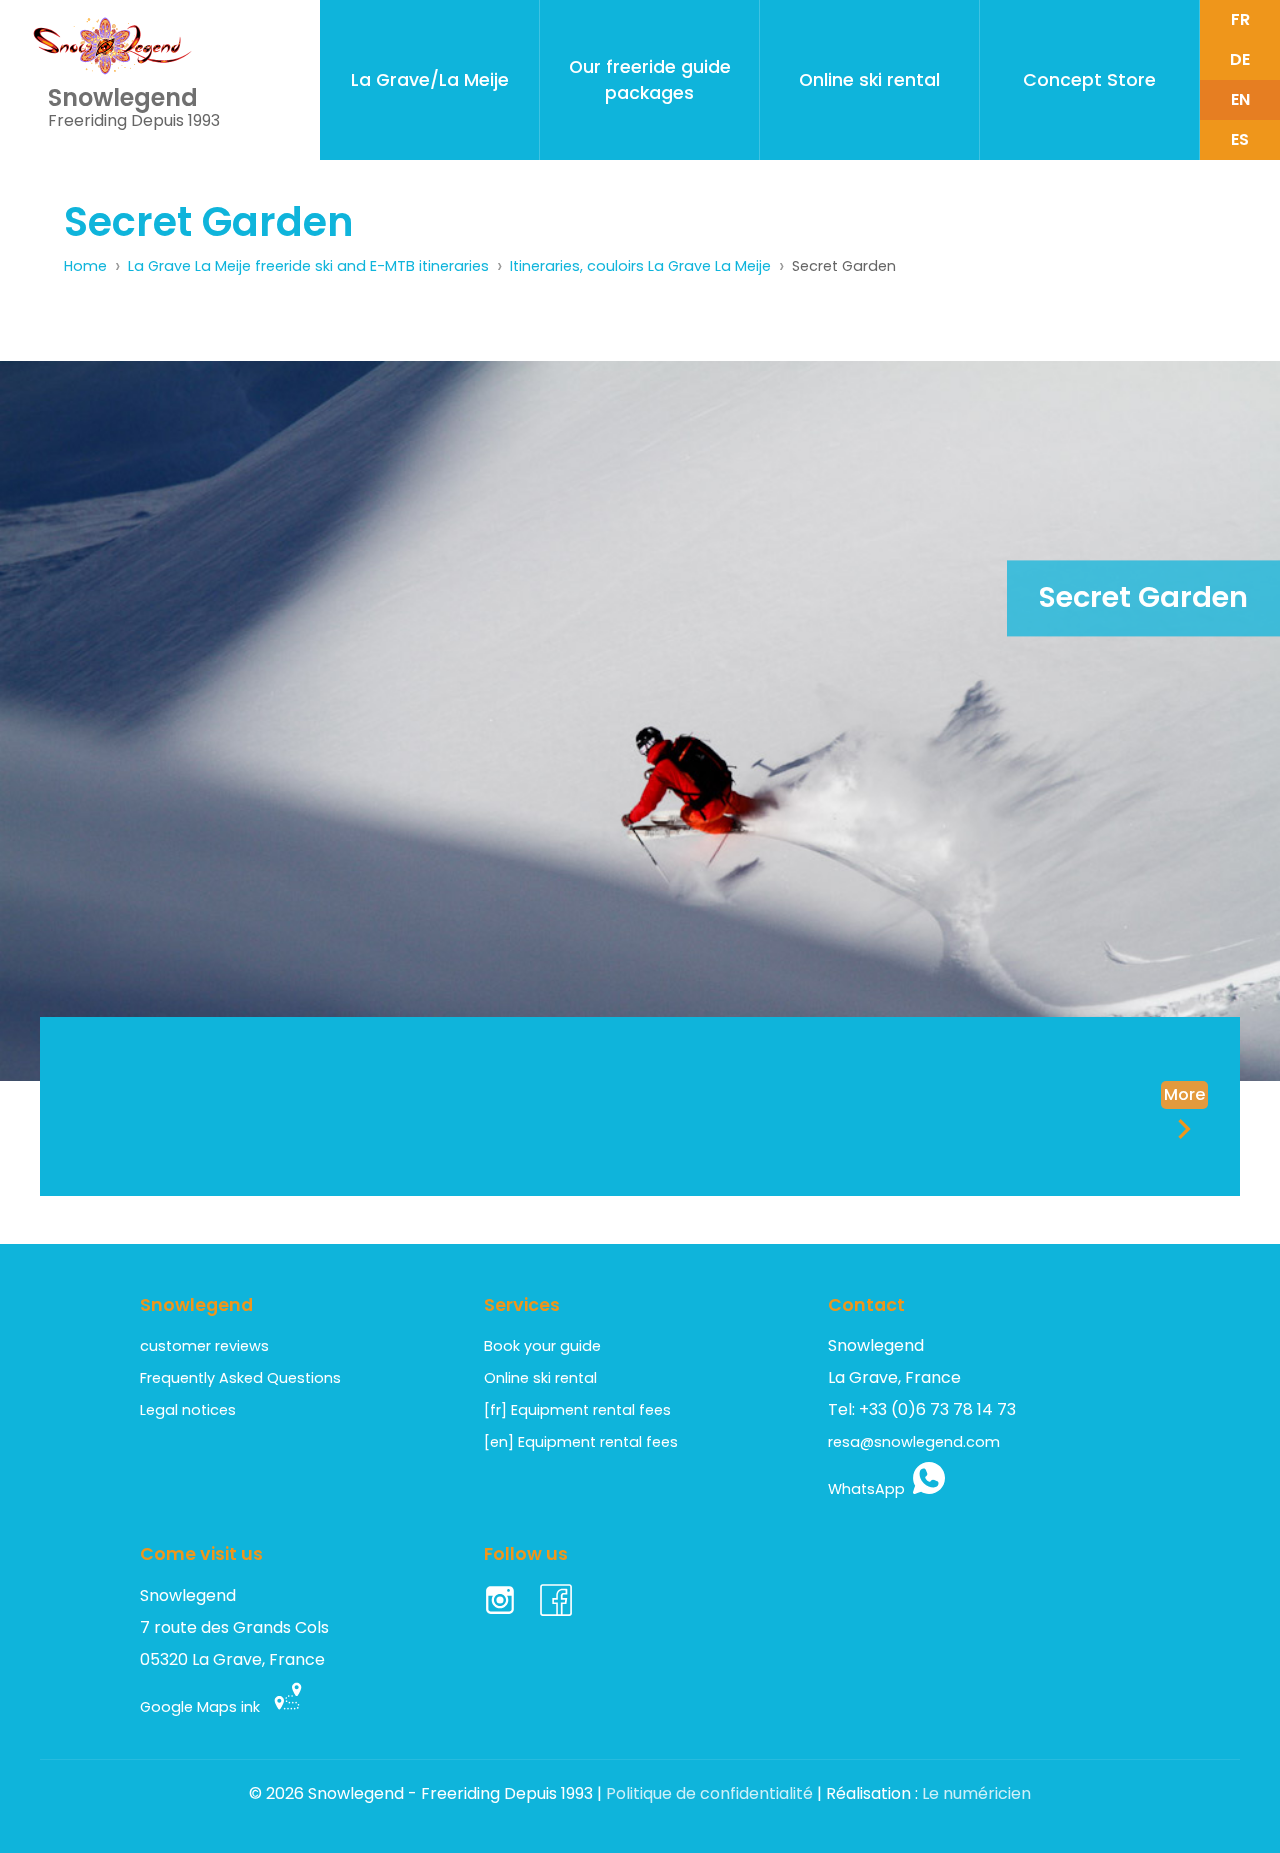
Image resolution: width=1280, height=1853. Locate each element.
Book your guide (542, 1346)
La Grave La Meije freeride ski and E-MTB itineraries (308, 266)
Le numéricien (976, 1793)
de (1240, 59)
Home (85, 266)
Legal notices (188, 1410)
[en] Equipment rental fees (581, 1442)
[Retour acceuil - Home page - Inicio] (112, 46)
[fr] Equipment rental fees (577, 1410)
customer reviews (204, 1346)
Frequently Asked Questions (240, 1378)
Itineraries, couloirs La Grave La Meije (640, 266)
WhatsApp (870, 1489)
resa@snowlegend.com (914, 1442)
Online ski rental (540, 1378)
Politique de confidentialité (709, 1793)
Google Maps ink (206, 1707)
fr (1240, 19)
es (1240, 139)
